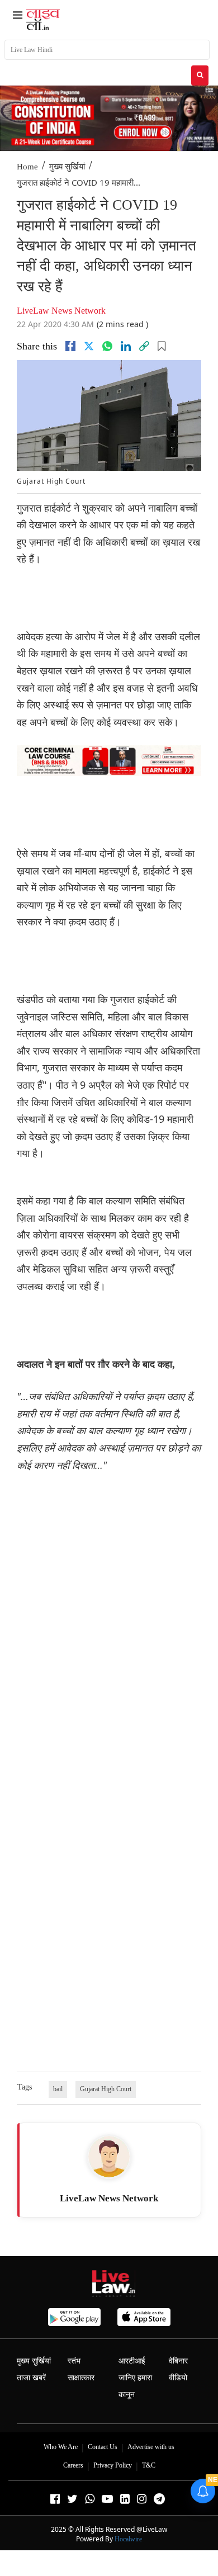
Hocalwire (128, 2539)
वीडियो (178, 2378)
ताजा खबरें (31, 2378)
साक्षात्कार (81, 2378)
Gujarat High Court (106, 2089)
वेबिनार (178, 2361)
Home (27, 167)
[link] (144, 346)
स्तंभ (74, 2361)
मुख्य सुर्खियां (67, 167)
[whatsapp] (107, 346)
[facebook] (70, 346)
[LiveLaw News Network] (109, 2157)
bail (58, 2089)
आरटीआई (132, 2361)
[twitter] (89, 346)
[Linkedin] (126, 346)
